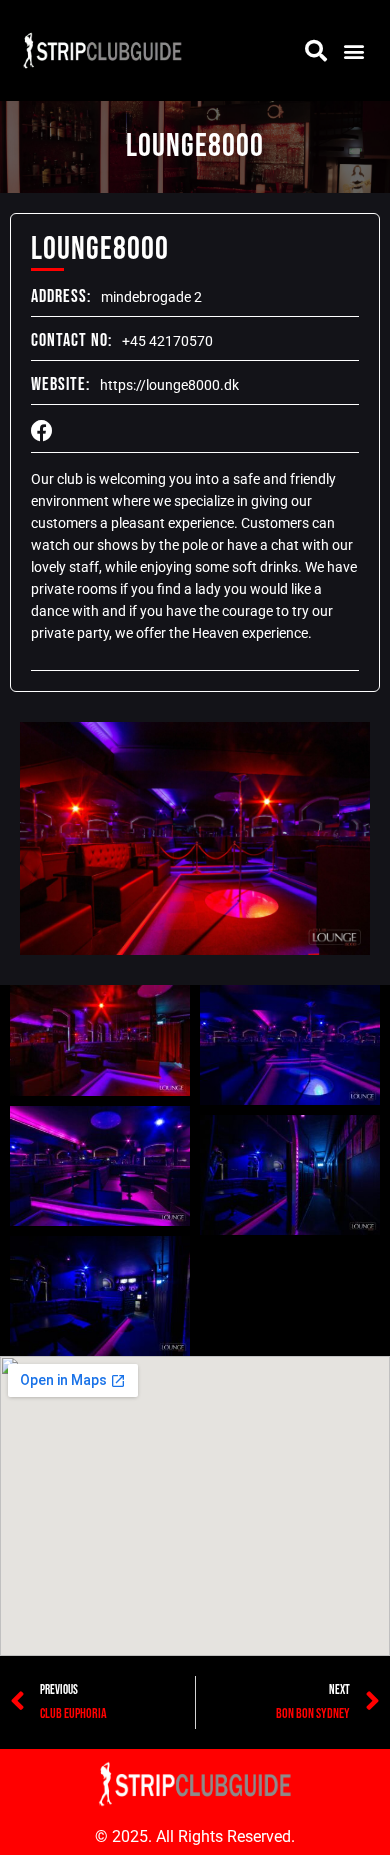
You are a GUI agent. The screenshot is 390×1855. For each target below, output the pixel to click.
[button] (353, 50)
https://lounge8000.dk (169, 385)
